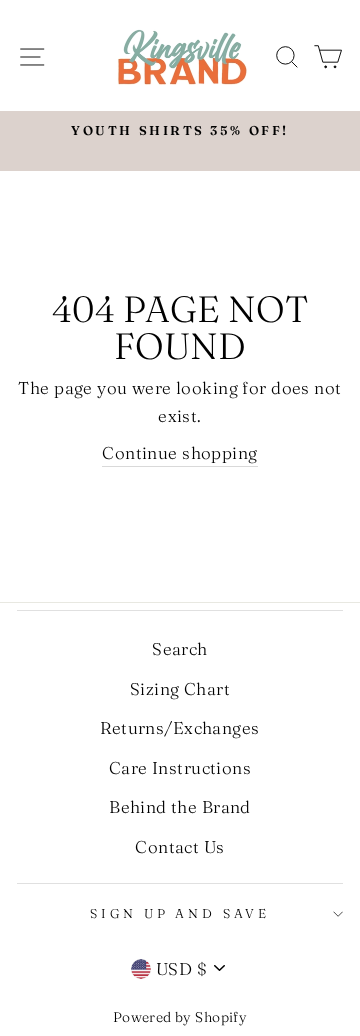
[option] (180, 131)
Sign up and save (180, 913)
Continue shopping (179, 452)
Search (180, 648)
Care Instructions (180, 767)
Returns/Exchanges (179, 727)
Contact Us (179, 846)
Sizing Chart (180, 688)
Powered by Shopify (180, 1017)
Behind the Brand (180, 806)
